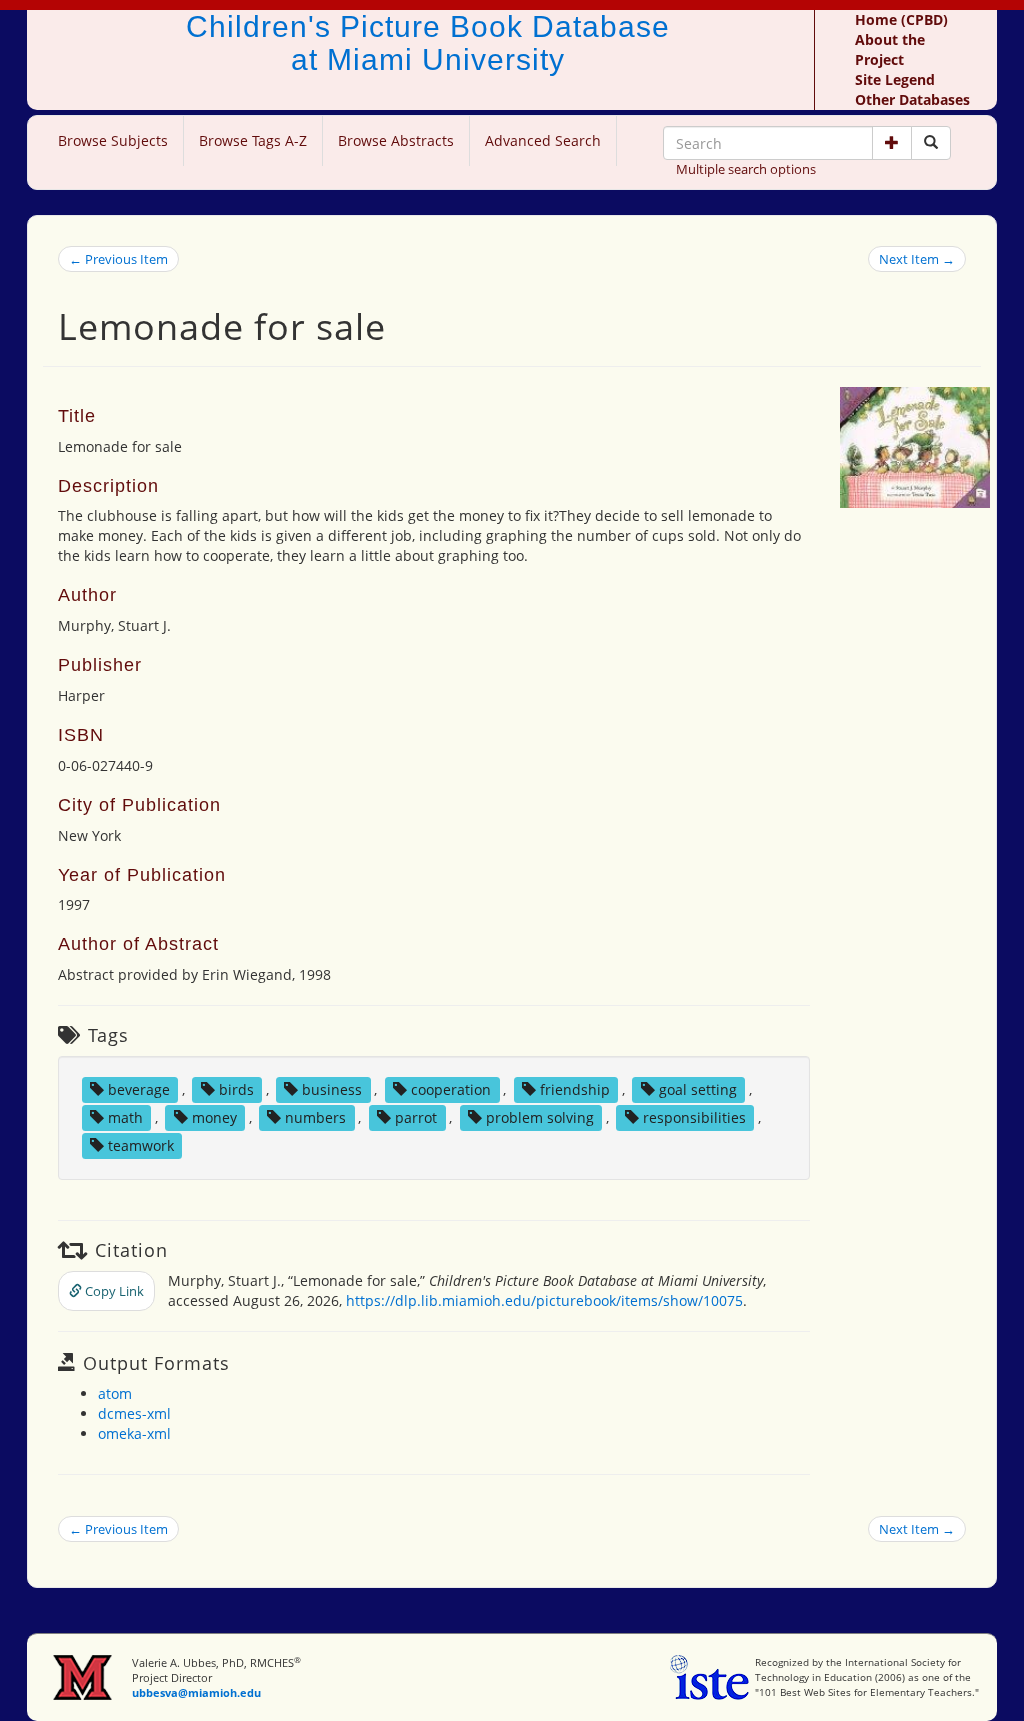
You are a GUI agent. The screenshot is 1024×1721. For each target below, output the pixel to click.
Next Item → (917, 259)
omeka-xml (134, 1433)
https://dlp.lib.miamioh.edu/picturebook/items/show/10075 (544, 1300)
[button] (892, 143)
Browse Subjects (113, 140)
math (125, 1117)
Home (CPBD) (901, 19)
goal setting (698, 1089)
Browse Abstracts (396, 140)
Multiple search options (746, 169)
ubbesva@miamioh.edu (196, 1692)
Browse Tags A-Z (253, 140)
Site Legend (895, 79)
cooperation (451, 1089)
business (332, 1089)
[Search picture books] (931, 143)
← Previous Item (118, 259)
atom (115, 1393)
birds (236, 1089)
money (214, 1117)
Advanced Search (543, 140)
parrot (416, 1117)
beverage (139, 1089)
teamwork (141, 1145)
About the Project (890, 49)
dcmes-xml (134, 1413)
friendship (575, 1089)
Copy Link (113, 1291)
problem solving (540, 1117)
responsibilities (694, 1117)
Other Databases (912, 99)
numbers (315, 1117)
